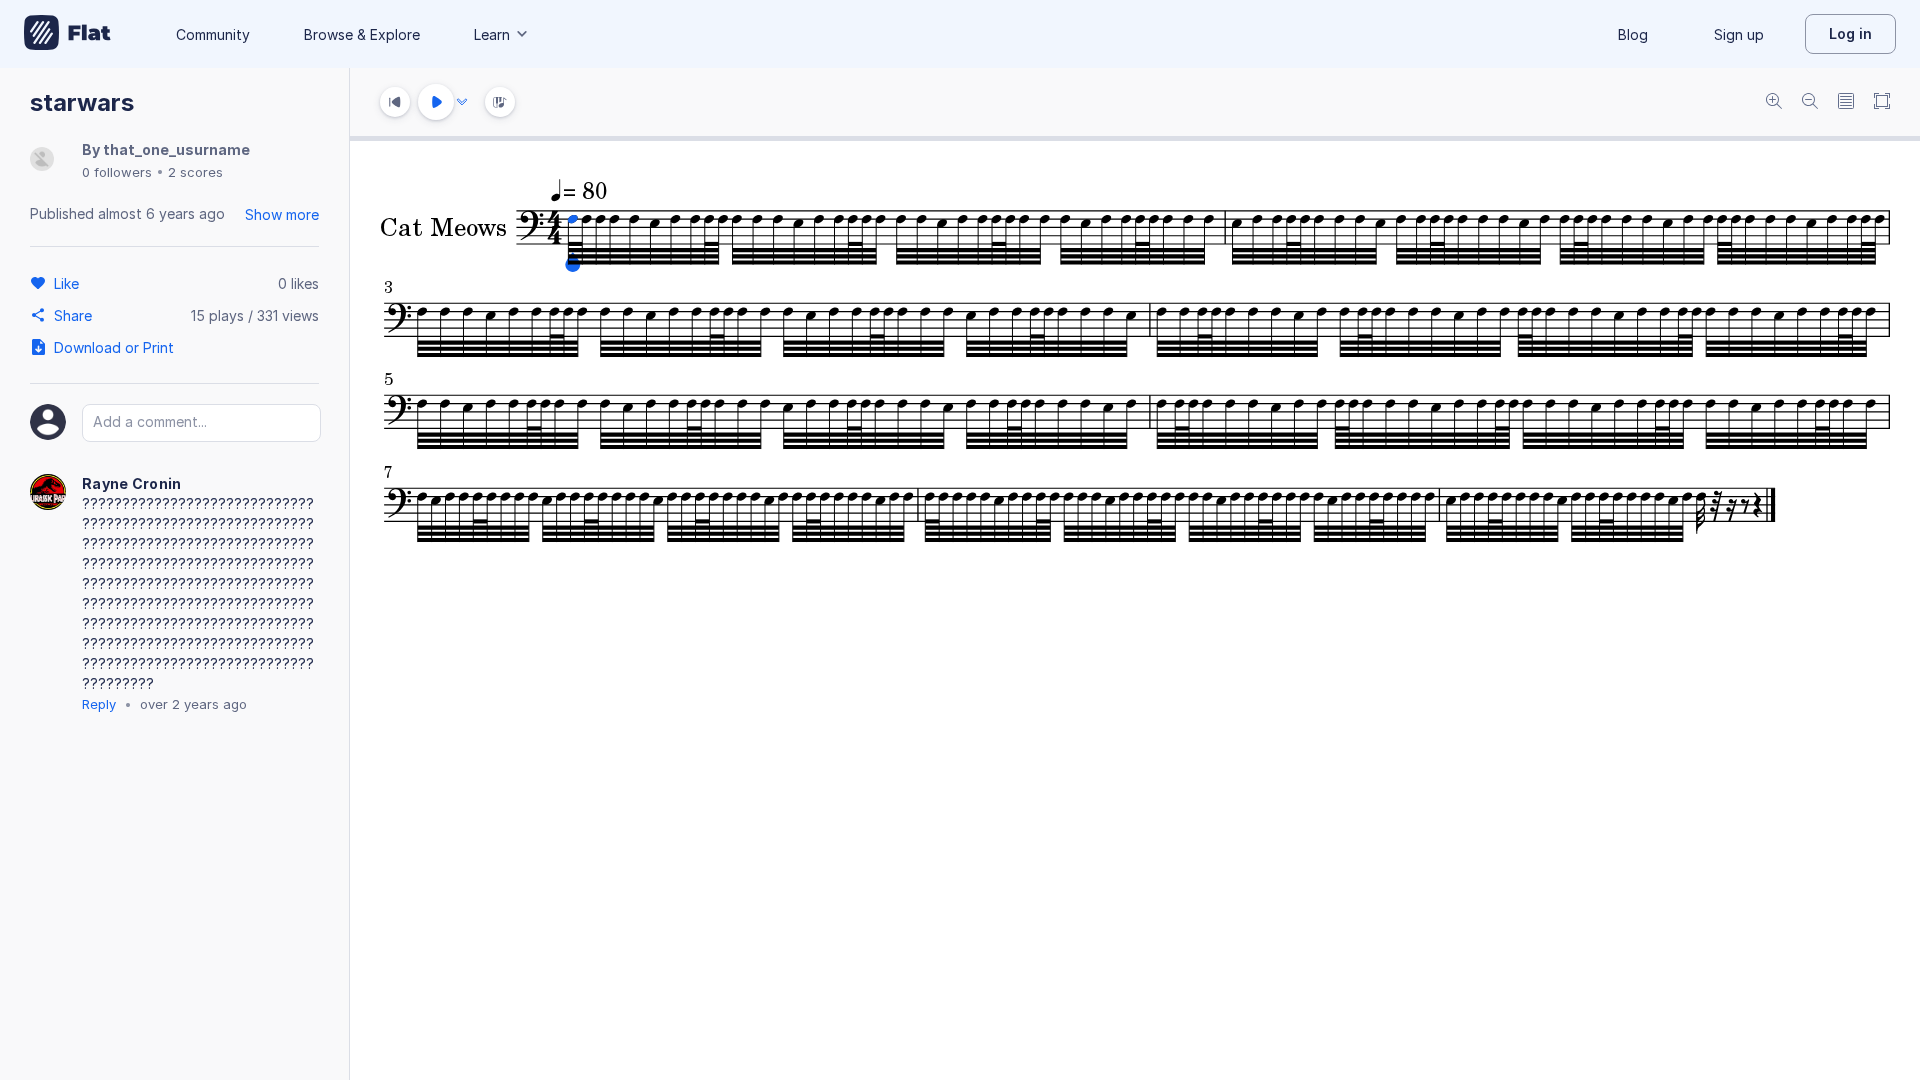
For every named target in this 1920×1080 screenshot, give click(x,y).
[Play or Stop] (436, 102)
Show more (282, 214)
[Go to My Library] (67, 34)
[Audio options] (462, 102)
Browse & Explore (362, 34)
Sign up (1739, 34)
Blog (1633, 34)
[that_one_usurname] (42, 160)
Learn (492, 34)
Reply (99, 704)
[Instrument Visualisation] (500, 102)
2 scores (195, 172)
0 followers (117, 172)
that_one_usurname (176, 149)
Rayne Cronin (132, 483)
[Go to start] (395, 102)
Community (213, 34)
